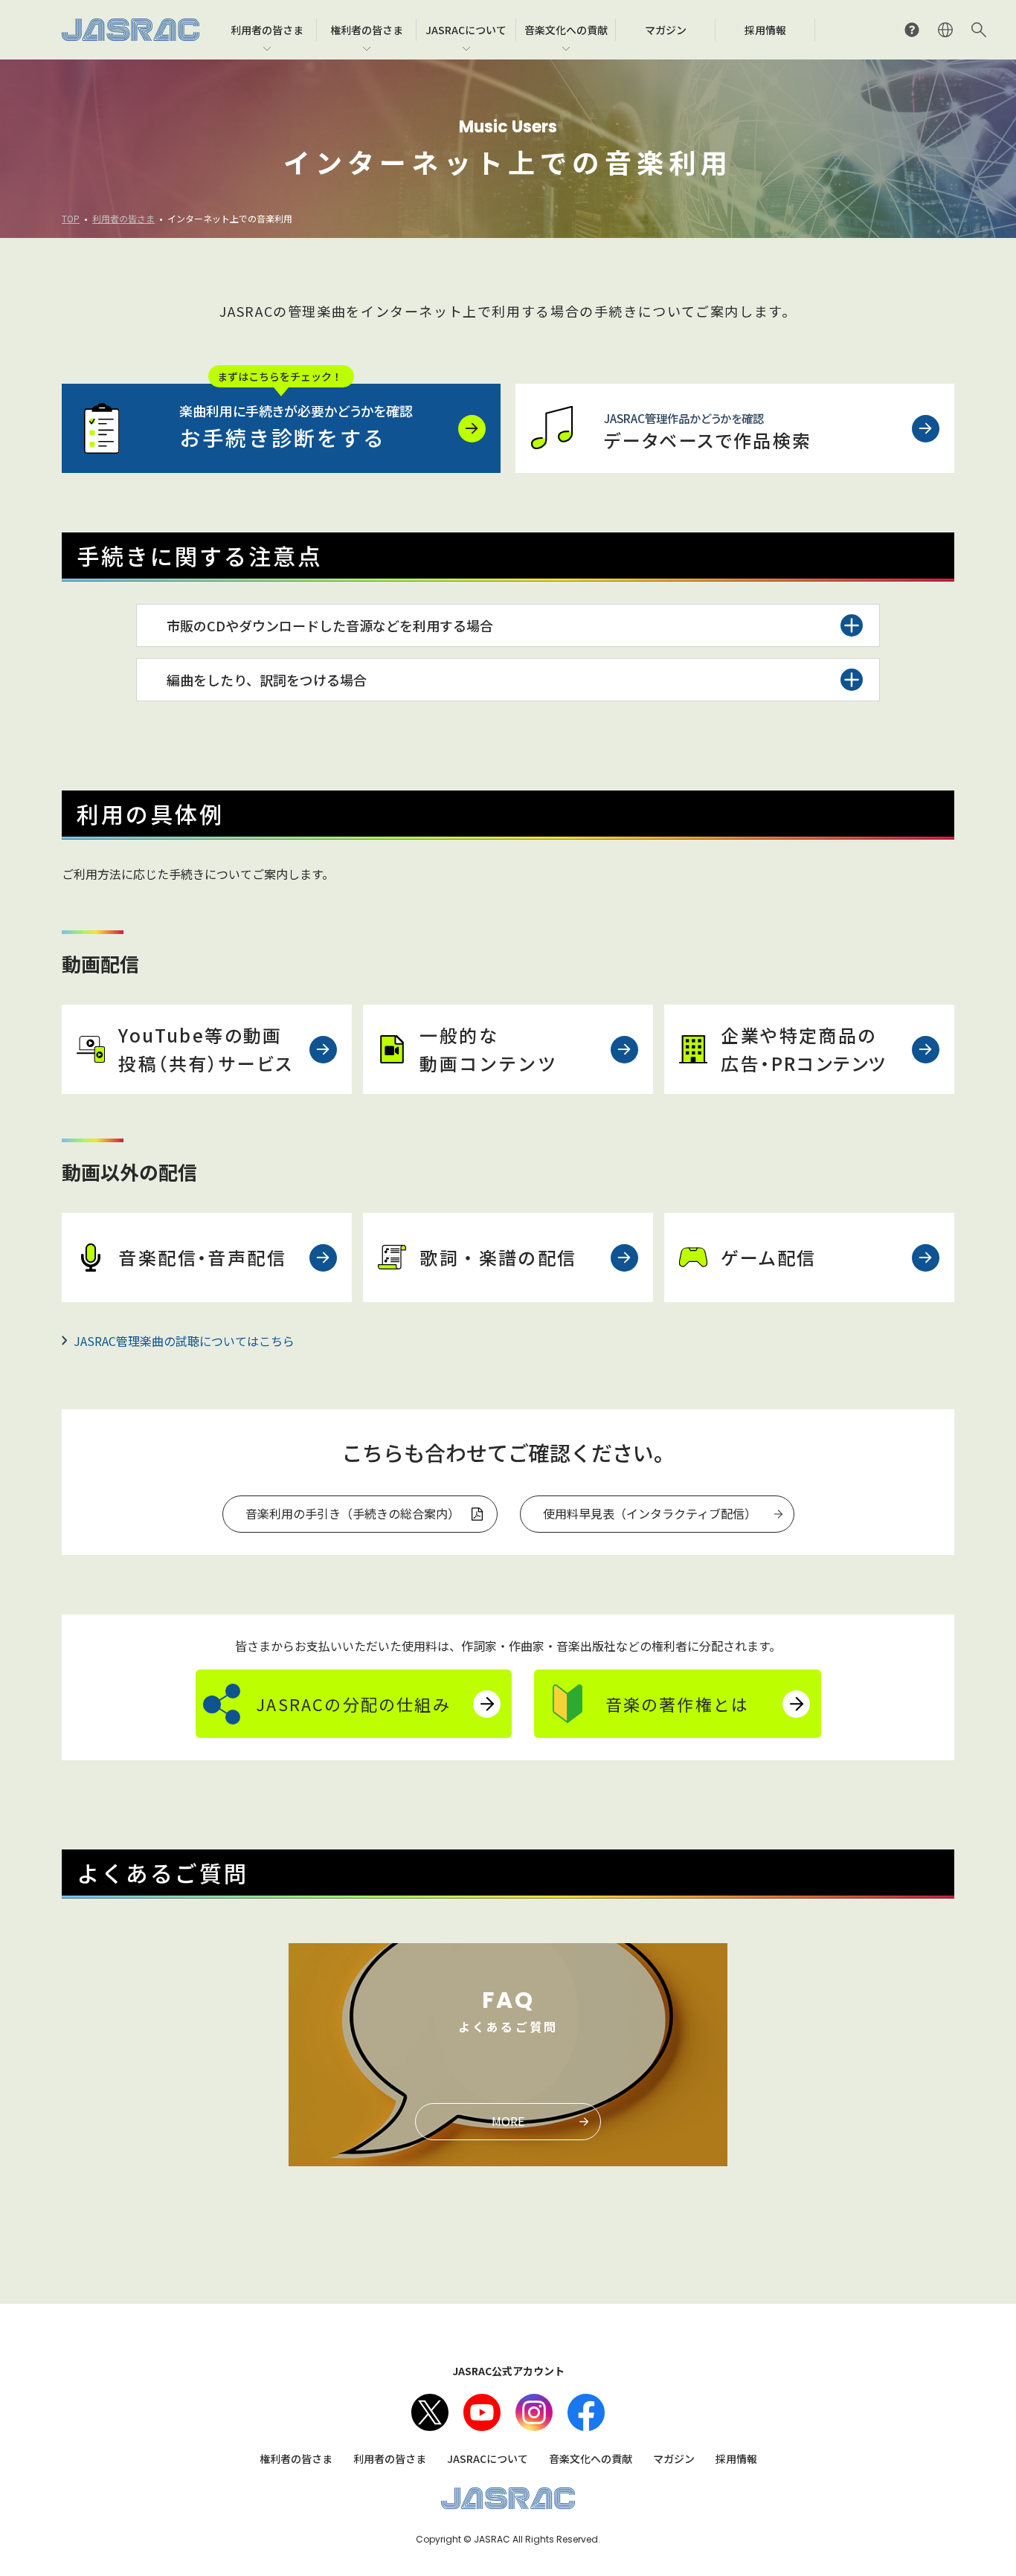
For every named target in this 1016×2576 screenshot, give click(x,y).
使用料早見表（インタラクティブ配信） (650, 1513)
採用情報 (736, 2459)
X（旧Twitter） (430, 2412)
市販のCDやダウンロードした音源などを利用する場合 (330, 625)
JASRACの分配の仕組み (353, 1704)
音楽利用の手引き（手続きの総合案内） (353, 1513)
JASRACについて (488, 2459)
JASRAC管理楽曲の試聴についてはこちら (184, 1341)
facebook (586, 2412)
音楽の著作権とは (678, 1704)
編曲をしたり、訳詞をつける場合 (267, 680)
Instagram (534, 2412)
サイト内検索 (979, 30)
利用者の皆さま (123, 218)
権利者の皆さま (296, 2459)
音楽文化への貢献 (591, 2459)
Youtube (482, 2412)
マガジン (674, 2459)
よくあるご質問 (912, 30)
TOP (71, 218)
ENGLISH (945, 30)
